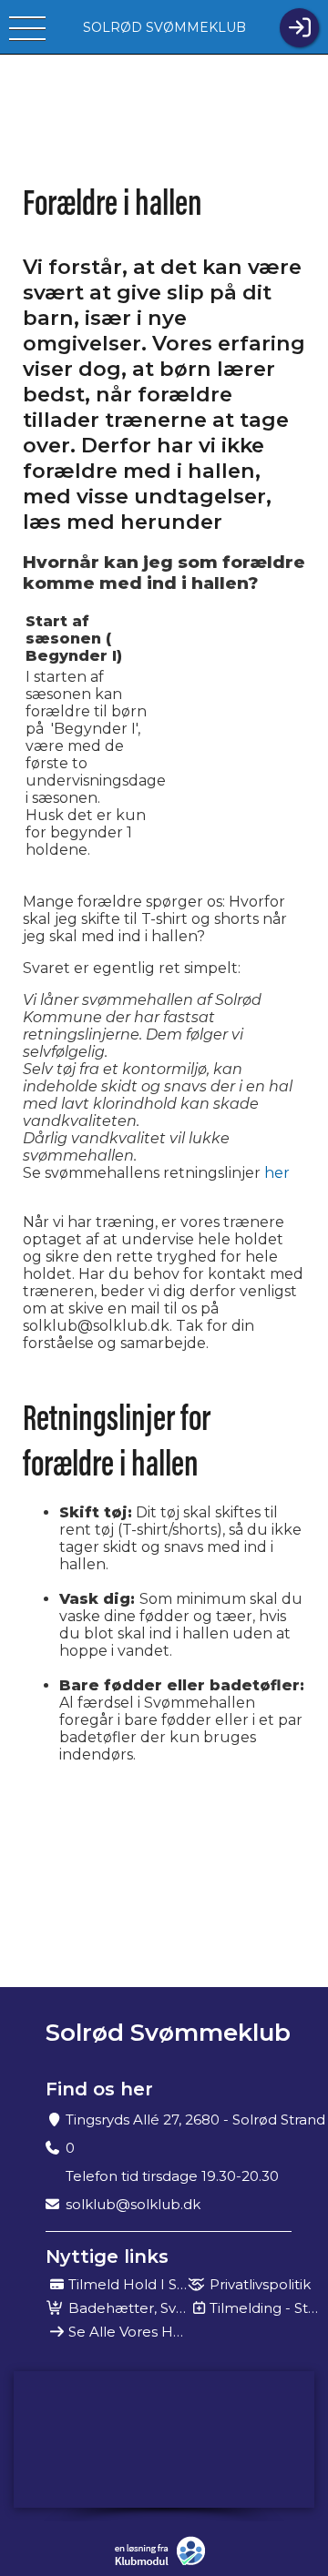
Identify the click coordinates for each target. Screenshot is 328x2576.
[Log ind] (299, 28)
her (277, 1173)
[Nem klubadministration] (164, 2551)
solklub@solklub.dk (133, 2204)
